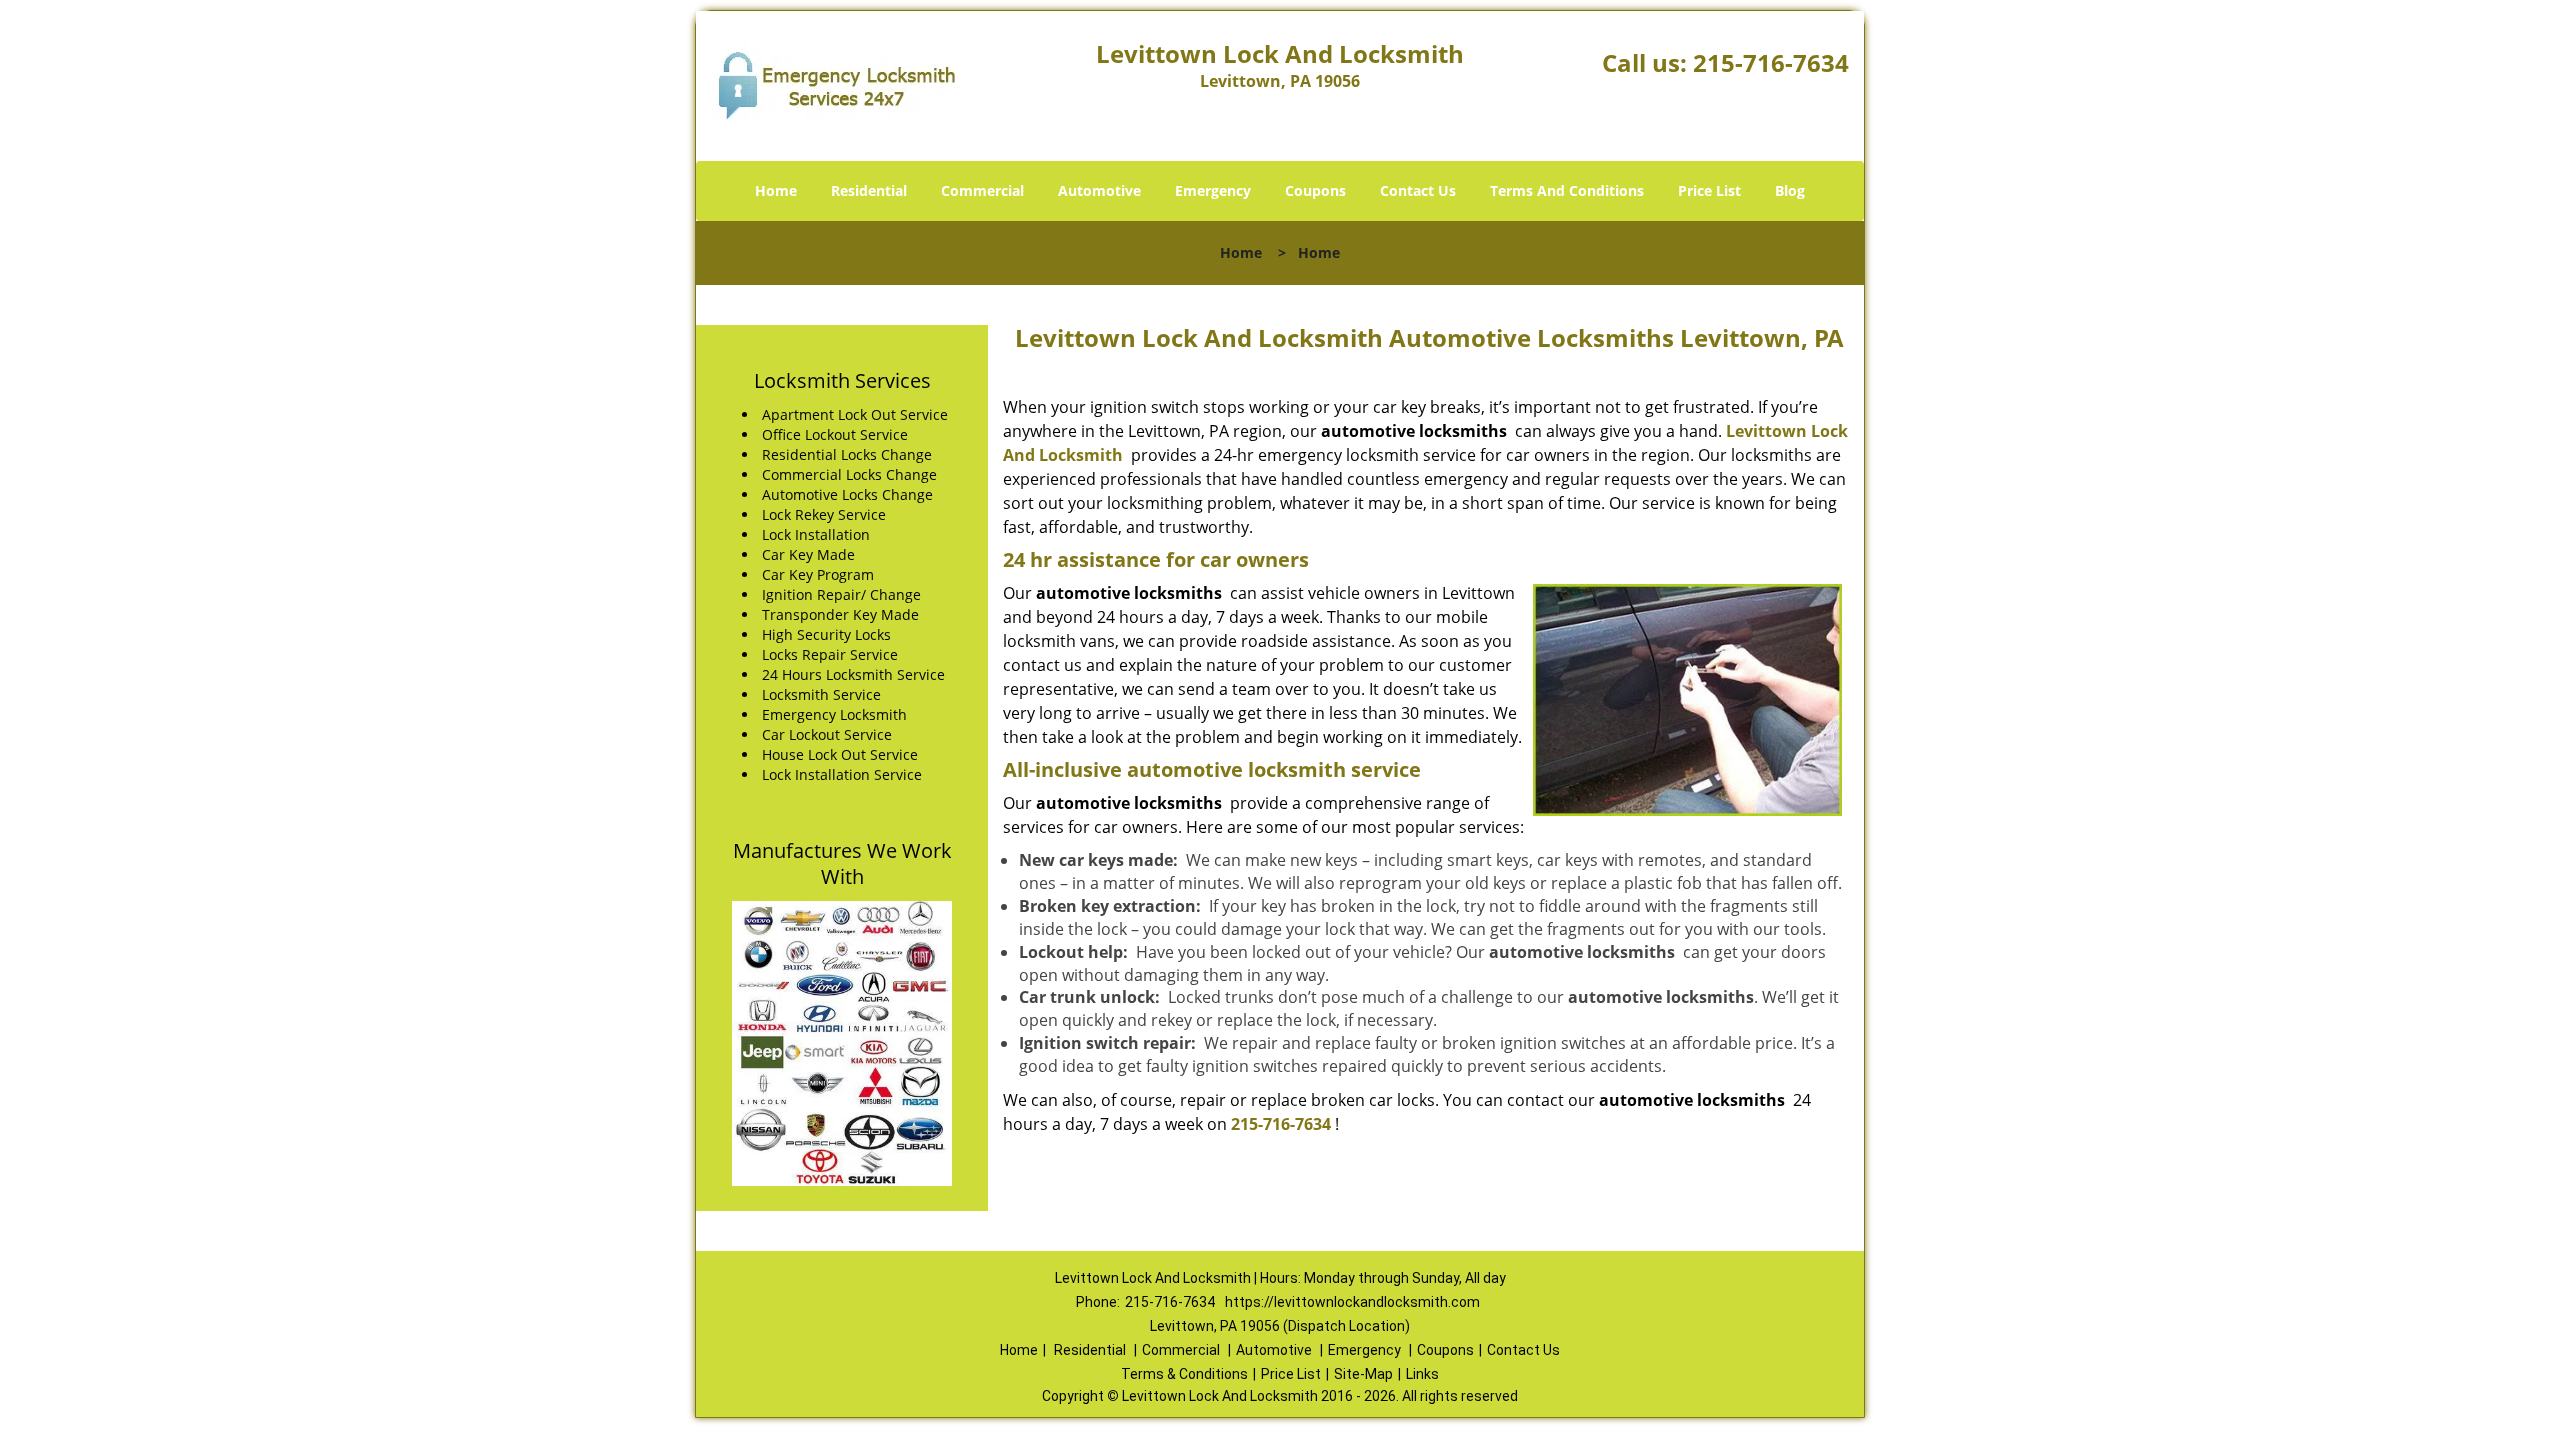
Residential (869, 190)
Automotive (1099, 190)
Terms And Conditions (1567, 190)
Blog (1790, 190)
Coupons (1315, 190)
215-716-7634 (1771, 62)
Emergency (1213, 190)
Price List (1709, 190)
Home (776, 190)
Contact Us (1418, 190)
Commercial (982, 190)
